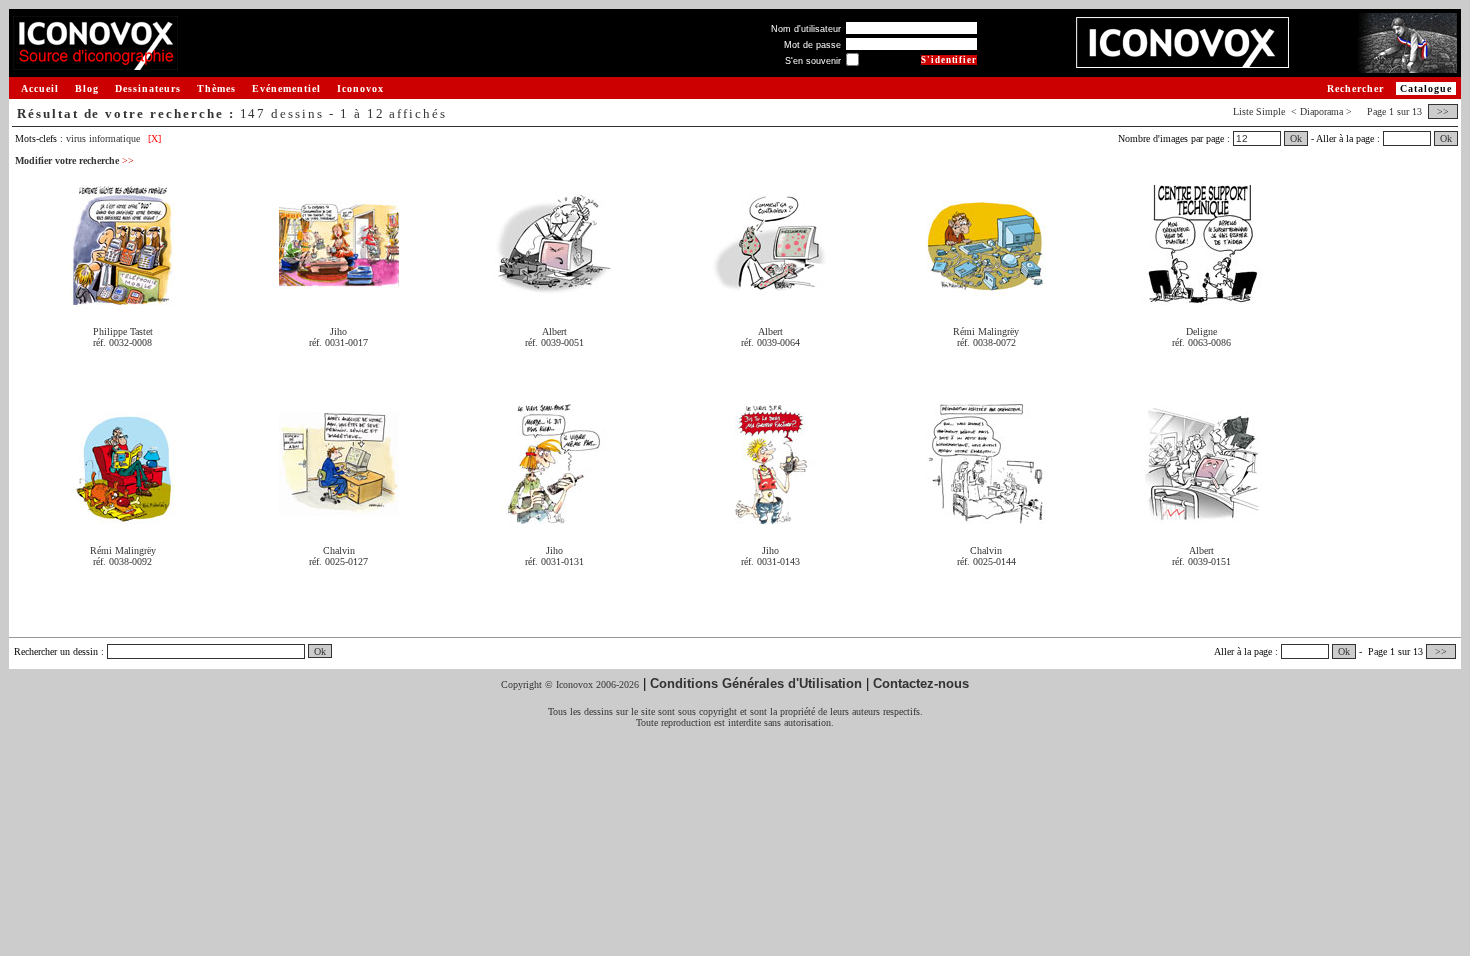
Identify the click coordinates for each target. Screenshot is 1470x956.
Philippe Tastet (123, 331)
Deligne (1201, 331)
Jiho (338, 331)
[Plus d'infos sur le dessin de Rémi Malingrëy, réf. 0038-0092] (123, 516)
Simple (1270, 111)
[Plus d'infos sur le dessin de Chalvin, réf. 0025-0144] (986, 516)
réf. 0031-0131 (554, 561)
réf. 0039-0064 (770, 342)
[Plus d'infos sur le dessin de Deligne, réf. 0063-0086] (1202, 297)
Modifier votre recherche (74, 160)
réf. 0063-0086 (1201, 342)
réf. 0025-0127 (338, 561)
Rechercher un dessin (56, 651)
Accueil (40, 88)
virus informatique (103, 138)
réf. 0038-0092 (122, 561)
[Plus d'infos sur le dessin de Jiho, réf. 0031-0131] (554, 516)
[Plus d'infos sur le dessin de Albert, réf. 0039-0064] (770, 297)
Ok (1296, 138)
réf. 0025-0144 (986, 561)
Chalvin (339, 550)
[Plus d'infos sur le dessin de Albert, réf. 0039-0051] (554, 297)
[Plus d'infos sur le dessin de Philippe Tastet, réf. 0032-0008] (123, 297)
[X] (154, 138)
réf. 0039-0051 (554, 342)
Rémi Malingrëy (986, 331)
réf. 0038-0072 (986, 342)
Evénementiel (286, 88)
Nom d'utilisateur (806, 29)
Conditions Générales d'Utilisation (756, 683)
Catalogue (1426, 88)
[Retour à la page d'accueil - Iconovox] (95, 62)
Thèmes (216, 88)
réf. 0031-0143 (770, 561)
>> (1443, 111)
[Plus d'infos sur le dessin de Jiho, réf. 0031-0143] (770, 516)
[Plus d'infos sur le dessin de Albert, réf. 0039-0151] (1202, 516)
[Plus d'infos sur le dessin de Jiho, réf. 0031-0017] (339, 297)
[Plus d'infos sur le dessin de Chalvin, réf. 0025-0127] (339, 516)
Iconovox (360, 88)
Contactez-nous (921, 683)
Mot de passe (812, 45)
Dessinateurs (148, 88)
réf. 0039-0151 (1201, 561)
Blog (87, 88)
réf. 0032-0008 (122, 342)
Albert (554, 331)
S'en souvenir (813, 61)
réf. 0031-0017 (338, 342)
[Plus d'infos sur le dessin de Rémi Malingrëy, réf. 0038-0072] (986, 297)
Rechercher (1355, 88)
